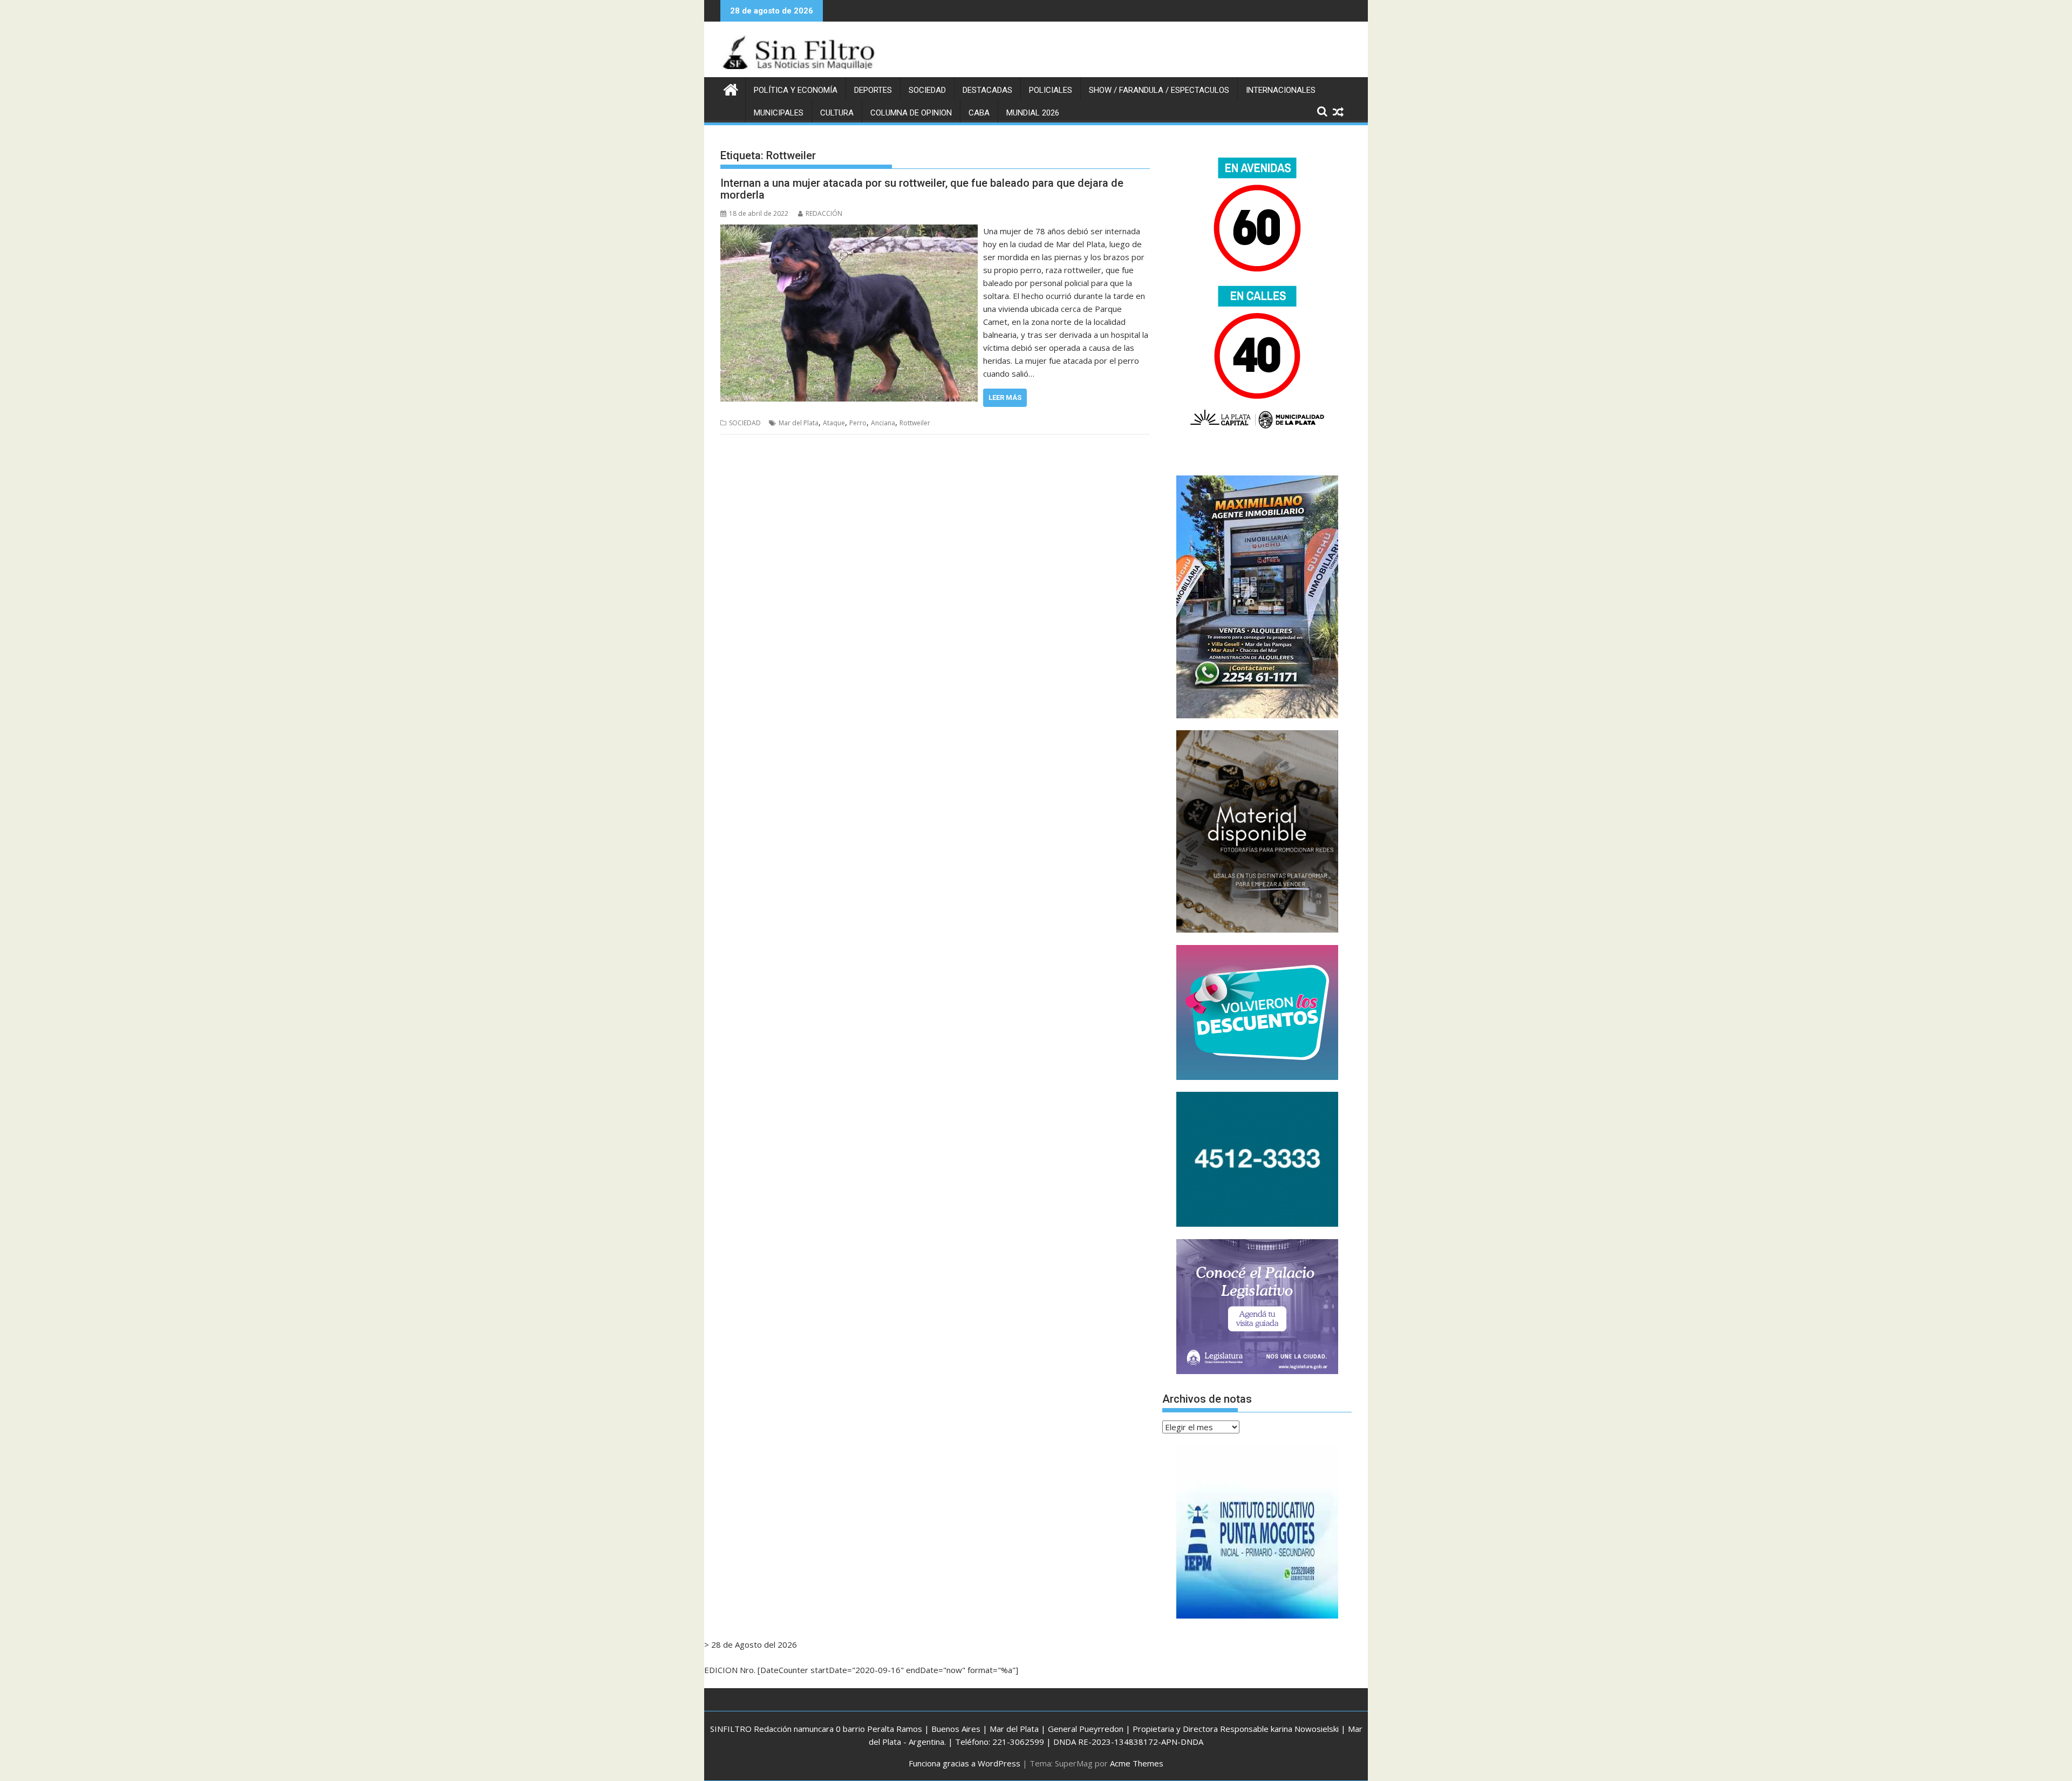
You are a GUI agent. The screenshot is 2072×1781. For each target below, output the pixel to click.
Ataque (834, 423)
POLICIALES (1051, 90)
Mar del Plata (799, 423)
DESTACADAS (987, 90)
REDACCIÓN (824, 213)
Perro (858, 423)
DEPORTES (873, 90)
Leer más (1005, 397)
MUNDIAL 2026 (1033, 113)
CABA (979, 113)
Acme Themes (1137, 1763)
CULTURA (837, 113)
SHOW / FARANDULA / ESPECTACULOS (1159, 90)
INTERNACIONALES (1281, 90)
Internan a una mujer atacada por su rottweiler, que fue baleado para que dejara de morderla (922, 189)
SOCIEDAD (927, 90)
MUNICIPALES (779, 113)
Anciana (883, 423)
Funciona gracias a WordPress (965, 1763)
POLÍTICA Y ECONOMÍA (796, 90)
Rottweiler (915, 423)
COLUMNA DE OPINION (911, 113)
